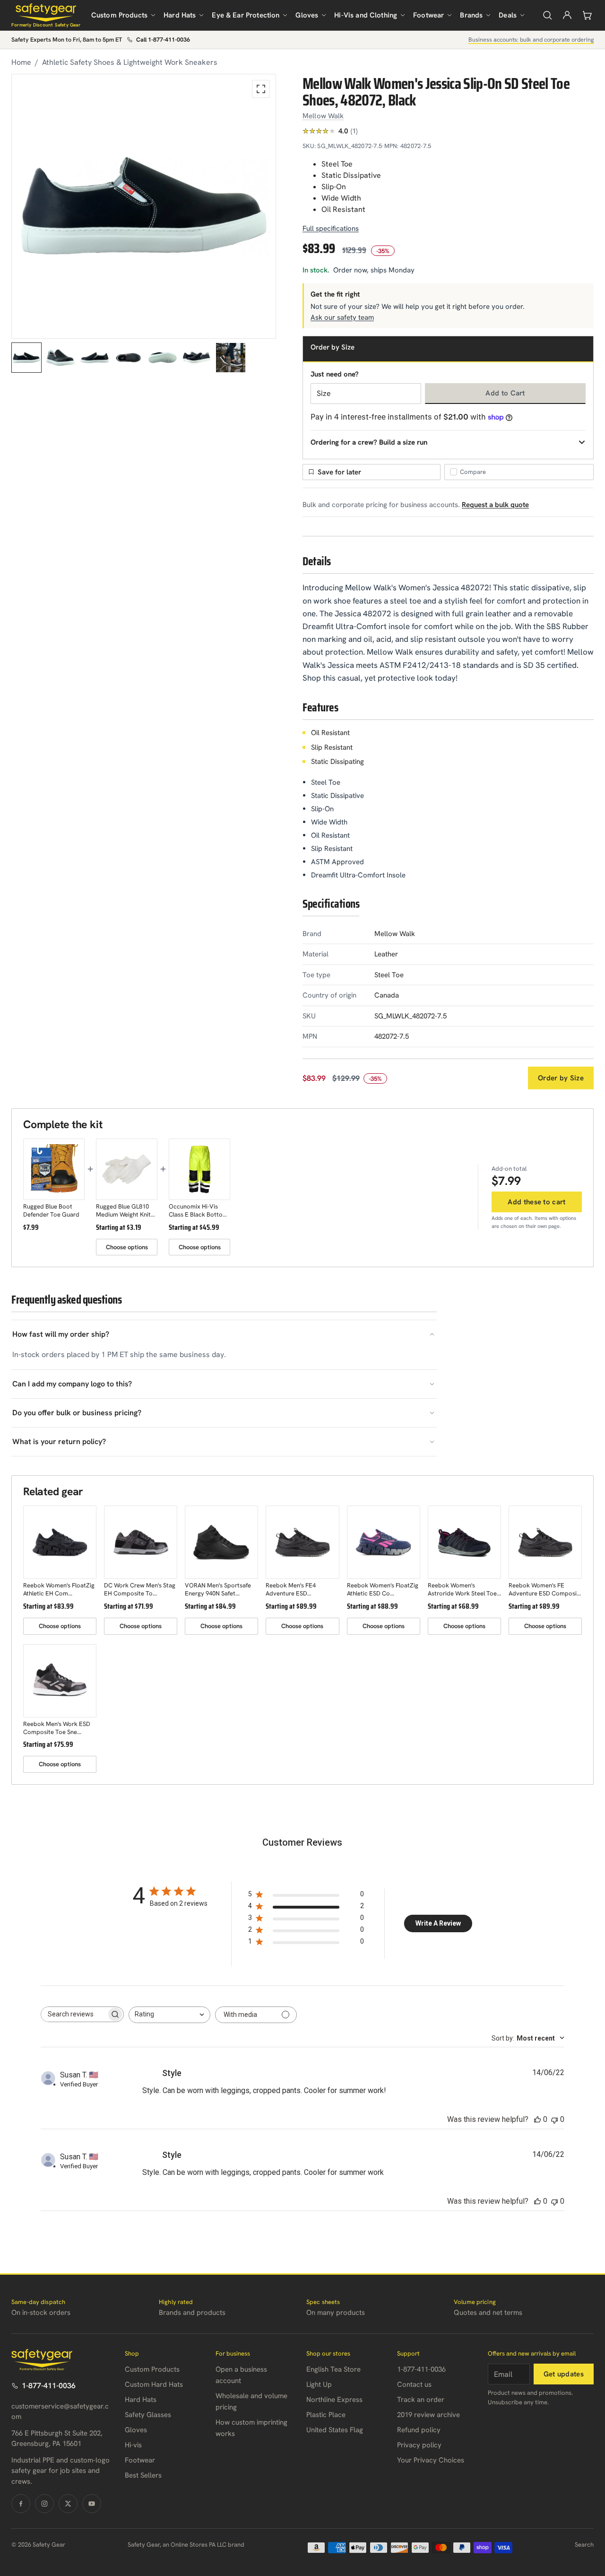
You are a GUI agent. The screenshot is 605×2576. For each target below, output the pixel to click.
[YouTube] (92, 2504)
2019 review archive (428, 2415)
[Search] (547, 15)
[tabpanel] (144, 206)
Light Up (319, 2384)
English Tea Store (333, 2369)
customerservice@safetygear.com (60, 2412)
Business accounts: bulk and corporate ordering (531, 39)
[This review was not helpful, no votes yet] (554, 2119)
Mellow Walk (323, 116)
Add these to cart (536, 1202)
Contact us (414, 2384)
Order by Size (561, 1078)
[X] (68, 2504)
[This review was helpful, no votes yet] (537, 2119)
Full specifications (331, 228)
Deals (508, 15)
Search (584, 2545)
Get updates (564, 2374)
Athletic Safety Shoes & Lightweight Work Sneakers (130, 62)
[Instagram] (44, 2504)
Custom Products (119, 15)
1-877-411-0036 (49, 2386)
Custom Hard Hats (154, 2384)
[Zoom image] (261, 89)
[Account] (567, 15)
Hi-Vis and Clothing (366, 15)
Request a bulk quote (495, 505)
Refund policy (419, 2430)
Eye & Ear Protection (246, 15)
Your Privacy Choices (431, 2460)
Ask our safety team (342, 317)
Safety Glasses (148, 2415)
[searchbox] (74, 2014)
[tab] (26, 358)
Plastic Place (326, 2415)
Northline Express (334, 2400)
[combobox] (169, 2015)
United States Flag (335, 2430)
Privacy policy (419, 2445)
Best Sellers (143, 2475)
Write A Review (438, 1923)
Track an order (421, 2400)
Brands (471, 15)
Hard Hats (180, 15)
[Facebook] (21, 2504)
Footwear (428, 15)
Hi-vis (133, 2445)
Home (21, 62)
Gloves (307, 15)
